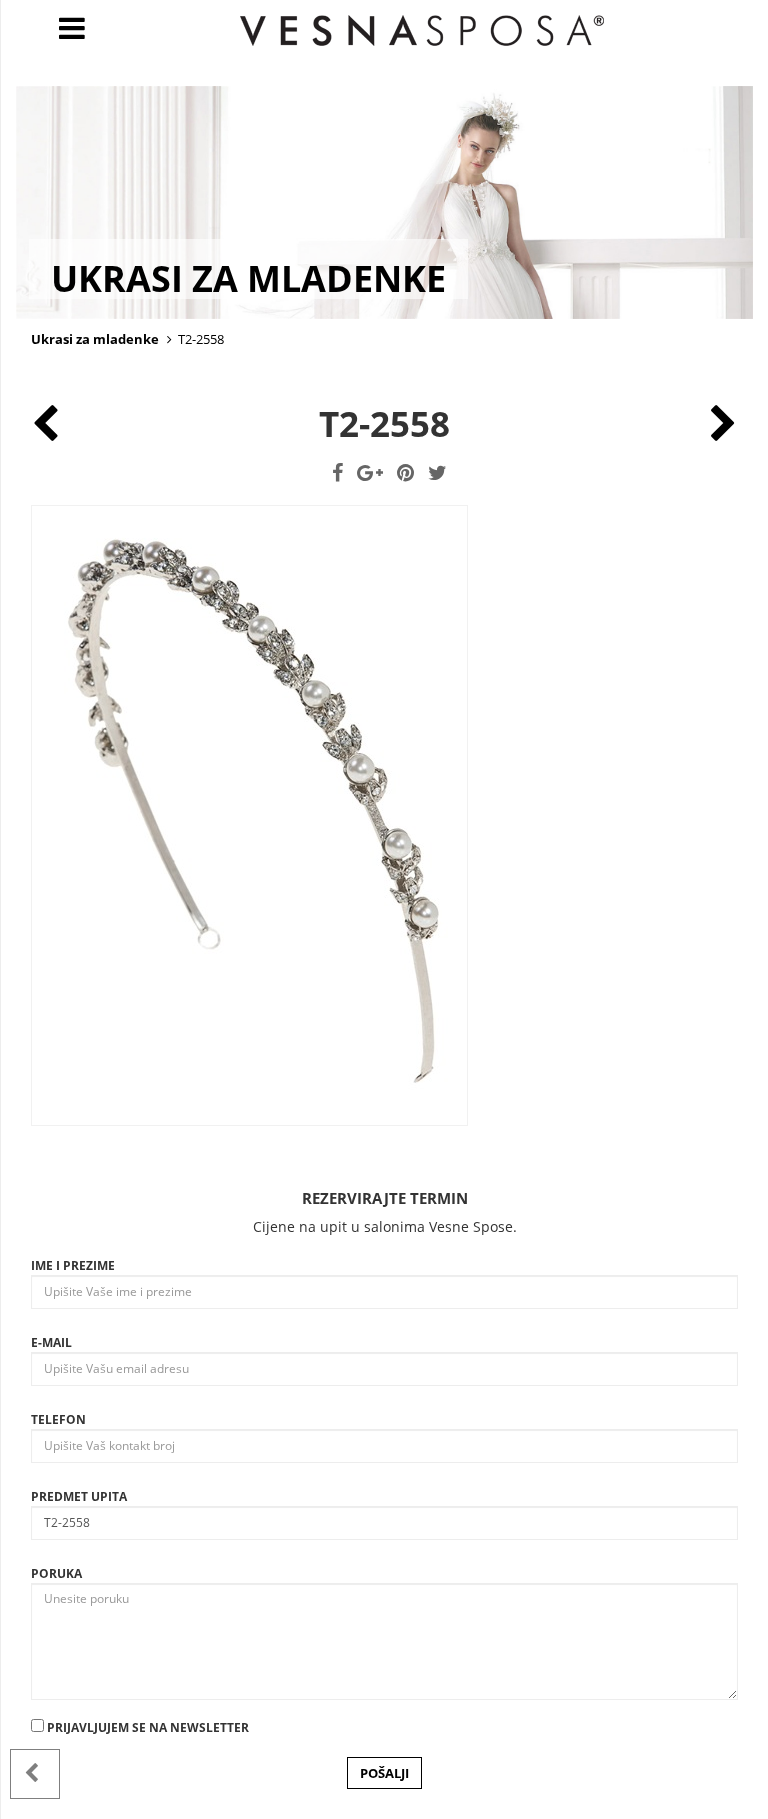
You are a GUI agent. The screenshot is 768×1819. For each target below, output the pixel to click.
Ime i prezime (73, 1265)
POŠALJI (384, 1773)
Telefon (58, 1419)
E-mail (51, 1342)
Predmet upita (79, 1496)
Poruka (56, 1573)
